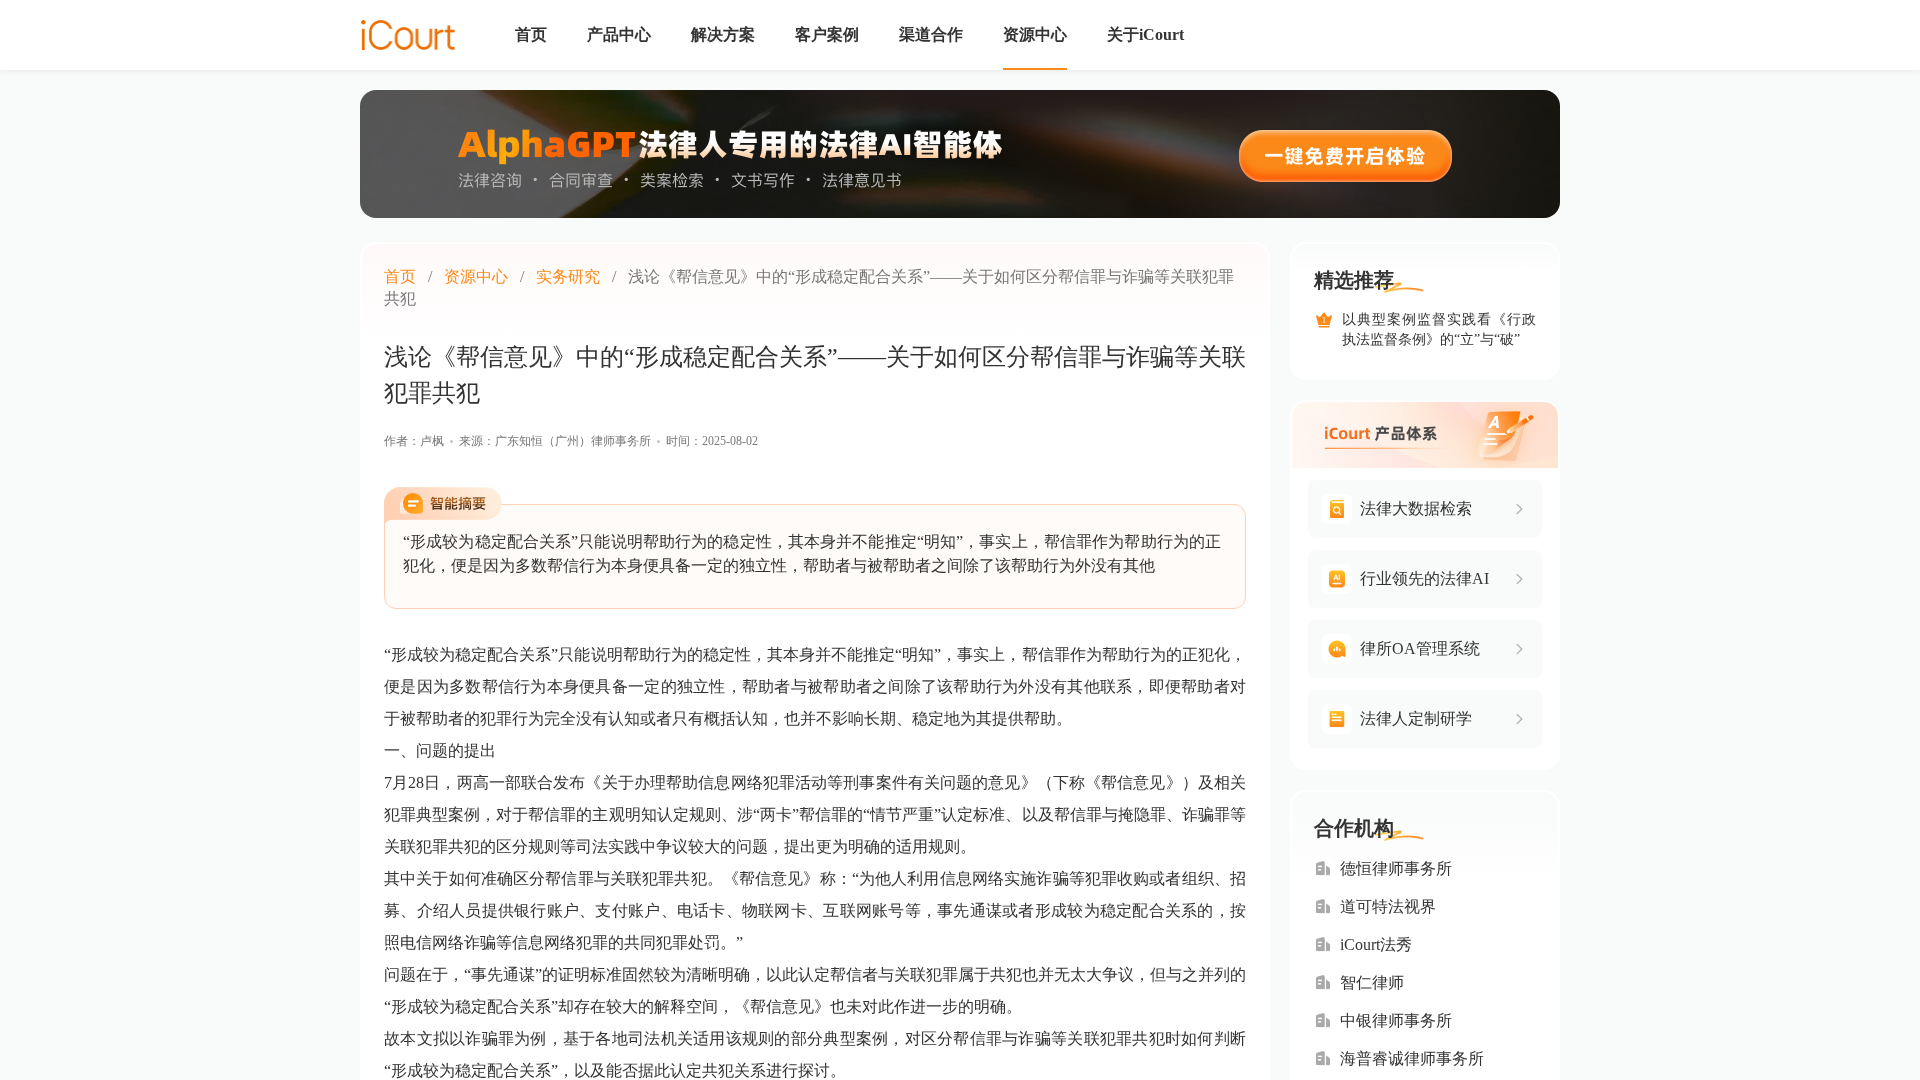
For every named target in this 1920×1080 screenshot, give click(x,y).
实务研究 (568, 276)
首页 (400, 276)
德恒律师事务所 (1396, 868)
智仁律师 (1372, 982)
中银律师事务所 (1396, 1020)
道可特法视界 (1388, 906)
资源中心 (476, 276)
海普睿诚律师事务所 (1412, 1058)
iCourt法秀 (1376, 944)
